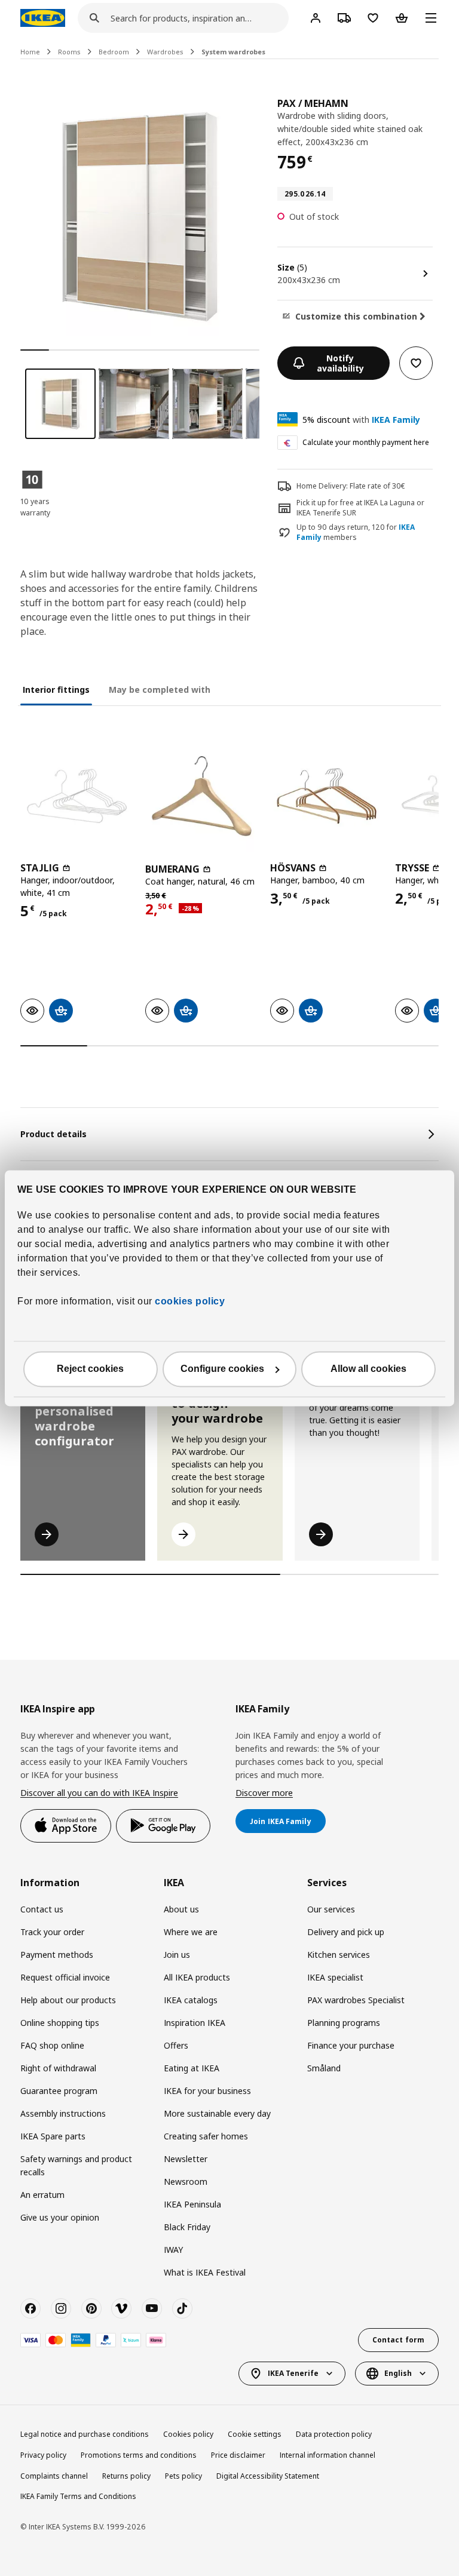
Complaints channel (54, 2476)
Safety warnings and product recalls (76, 2165)
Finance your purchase (351, 2045)
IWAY (173, 2250)
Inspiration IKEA (195, 2023)
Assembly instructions (63, 2113)
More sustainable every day (217, 2113)
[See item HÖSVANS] (327, 796)
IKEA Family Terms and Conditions (78, 2496)
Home (30, 52)
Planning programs (344, 2023)
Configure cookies (222, 1369)
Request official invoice (65, 1977)
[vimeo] (121, 2308)
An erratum (42, 2195)
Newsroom (186, 2182)
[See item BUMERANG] (202, 796)
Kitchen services (339, 1955)
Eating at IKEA (192, 2068)
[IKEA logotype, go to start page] (43, 18)
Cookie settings (255, 2434)
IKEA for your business (207, 2091)
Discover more (264, 1793)
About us (181, 1909)
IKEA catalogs (191, 2000)
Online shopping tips (60, 2023)
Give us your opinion (60, 2217)
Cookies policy (188, 2434)
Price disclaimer (238, 2455)
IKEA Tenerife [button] (293, 2373)
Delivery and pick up (346, 1932)
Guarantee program (59, 2091)
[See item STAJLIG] (77, 796)
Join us (177, 1955)
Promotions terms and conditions (139, 2455)
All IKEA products (197, 1977)
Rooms (69, 52)
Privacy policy (43, 2455)
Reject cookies (90, 1369)
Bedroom (114, 52)
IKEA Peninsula (192, 2204)
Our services (331, 1909)
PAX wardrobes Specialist (356, 2000)
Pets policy (183, 2476)
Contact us (42, 1909)
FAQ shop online (52, 2045)
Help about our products (68, 2000)
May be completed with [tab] (160, 690)
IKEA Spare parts (53, 2136)
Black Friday (187, 2227)
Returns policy (126, 2476)
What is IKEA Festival (205, 2272)
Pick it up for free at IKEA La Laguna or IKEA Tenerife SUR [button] (360, 508)
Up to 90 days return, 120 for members (356, 532)
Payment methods (57, 1955)
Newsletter (186, 2159)
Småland (324, 2068)
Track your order (52, 1932)
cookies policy (190, 1301)
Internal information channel (328, 2455)
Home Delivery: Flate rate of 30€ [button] (351, 486)
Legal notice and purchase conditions (85, 2434)
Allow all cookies (368, 1369)
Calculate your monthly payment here (366, 442)
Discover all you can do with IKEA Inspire (99, 1793)
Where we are (191, 1932)
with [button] (361, 420)
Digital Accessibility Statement (268, 2476)
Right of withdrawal (58, 2068)
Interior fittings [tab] (56, 690)
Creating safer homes (206, 2136)
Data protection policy (334, 2434)
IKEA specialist (335, 1977)
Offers (176, 2045)
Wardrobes (165, 52)
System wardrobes (233, 52)
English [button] (398, 2373)
